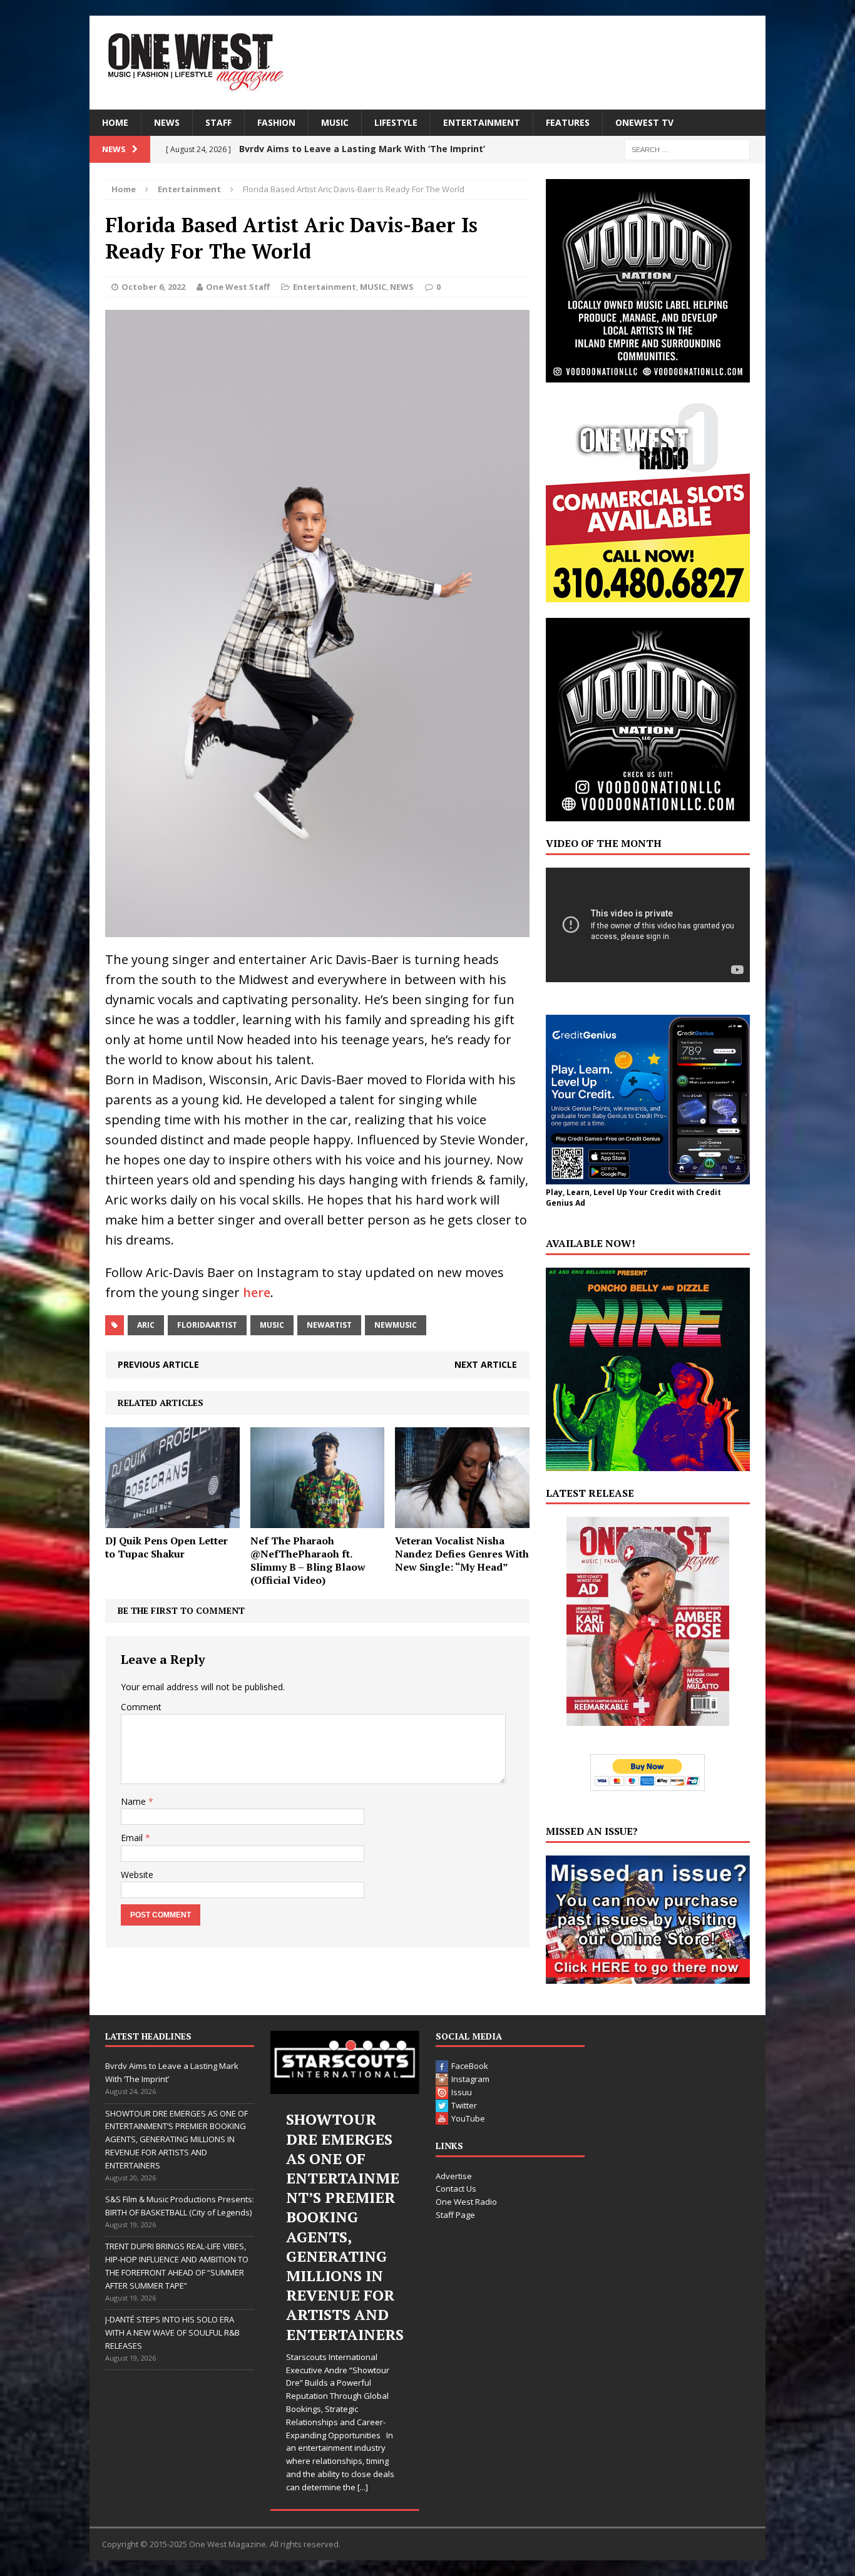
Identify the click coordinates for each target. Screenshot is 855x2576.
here (257, 1292)
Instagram (470, 2079)
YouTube (468, 2118)
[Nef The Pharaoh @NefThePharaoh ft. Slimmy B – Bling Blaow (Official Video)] (318, 1521)
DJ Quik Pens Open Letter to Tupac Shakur (166, 1547)
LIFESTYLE (396, 122)
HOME (115, 122)
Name (135, 1801)
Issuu (462, 2092)
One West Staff (238, 287)
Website (137, 1875)
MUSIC (335, 122)
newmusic (396, 1325)
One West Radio (466, 2202)
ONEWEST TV (644, 122)
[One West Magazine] (427, 63)
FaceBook (470, 2066)
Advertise (454, 2176)
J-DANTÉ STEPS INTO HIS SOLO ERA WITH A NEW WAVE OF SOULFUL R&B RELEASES (172, 2332)
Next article (486, 1364)
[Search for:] (687, 149)
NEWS (167, 122)
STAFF (218, 122)
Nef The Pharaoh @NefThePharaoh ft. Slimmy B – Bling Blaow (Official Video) (308, 1560)
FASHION (276, 122)
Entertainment (325, 287)
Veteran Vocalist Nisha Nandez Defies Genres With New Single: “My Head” (462, 1554)
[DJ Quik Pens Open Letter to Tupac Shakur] (172, 1521)
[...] (363, 2487)
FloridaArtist (207, 1325)
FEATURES (568, 122)
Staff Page (455, 2215)
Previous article (158, 1364)
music (272, 1325)
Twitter (464, 2105)
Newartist (329, 1325)
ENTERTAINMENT (482, 122)
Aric (146, 1325)
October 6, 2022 (153, 287)
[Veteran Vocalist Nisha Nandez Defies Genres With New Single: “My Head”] (462, 1521)
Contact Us (456, 2189)
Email (133, 1838)
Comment (141, 1707)
